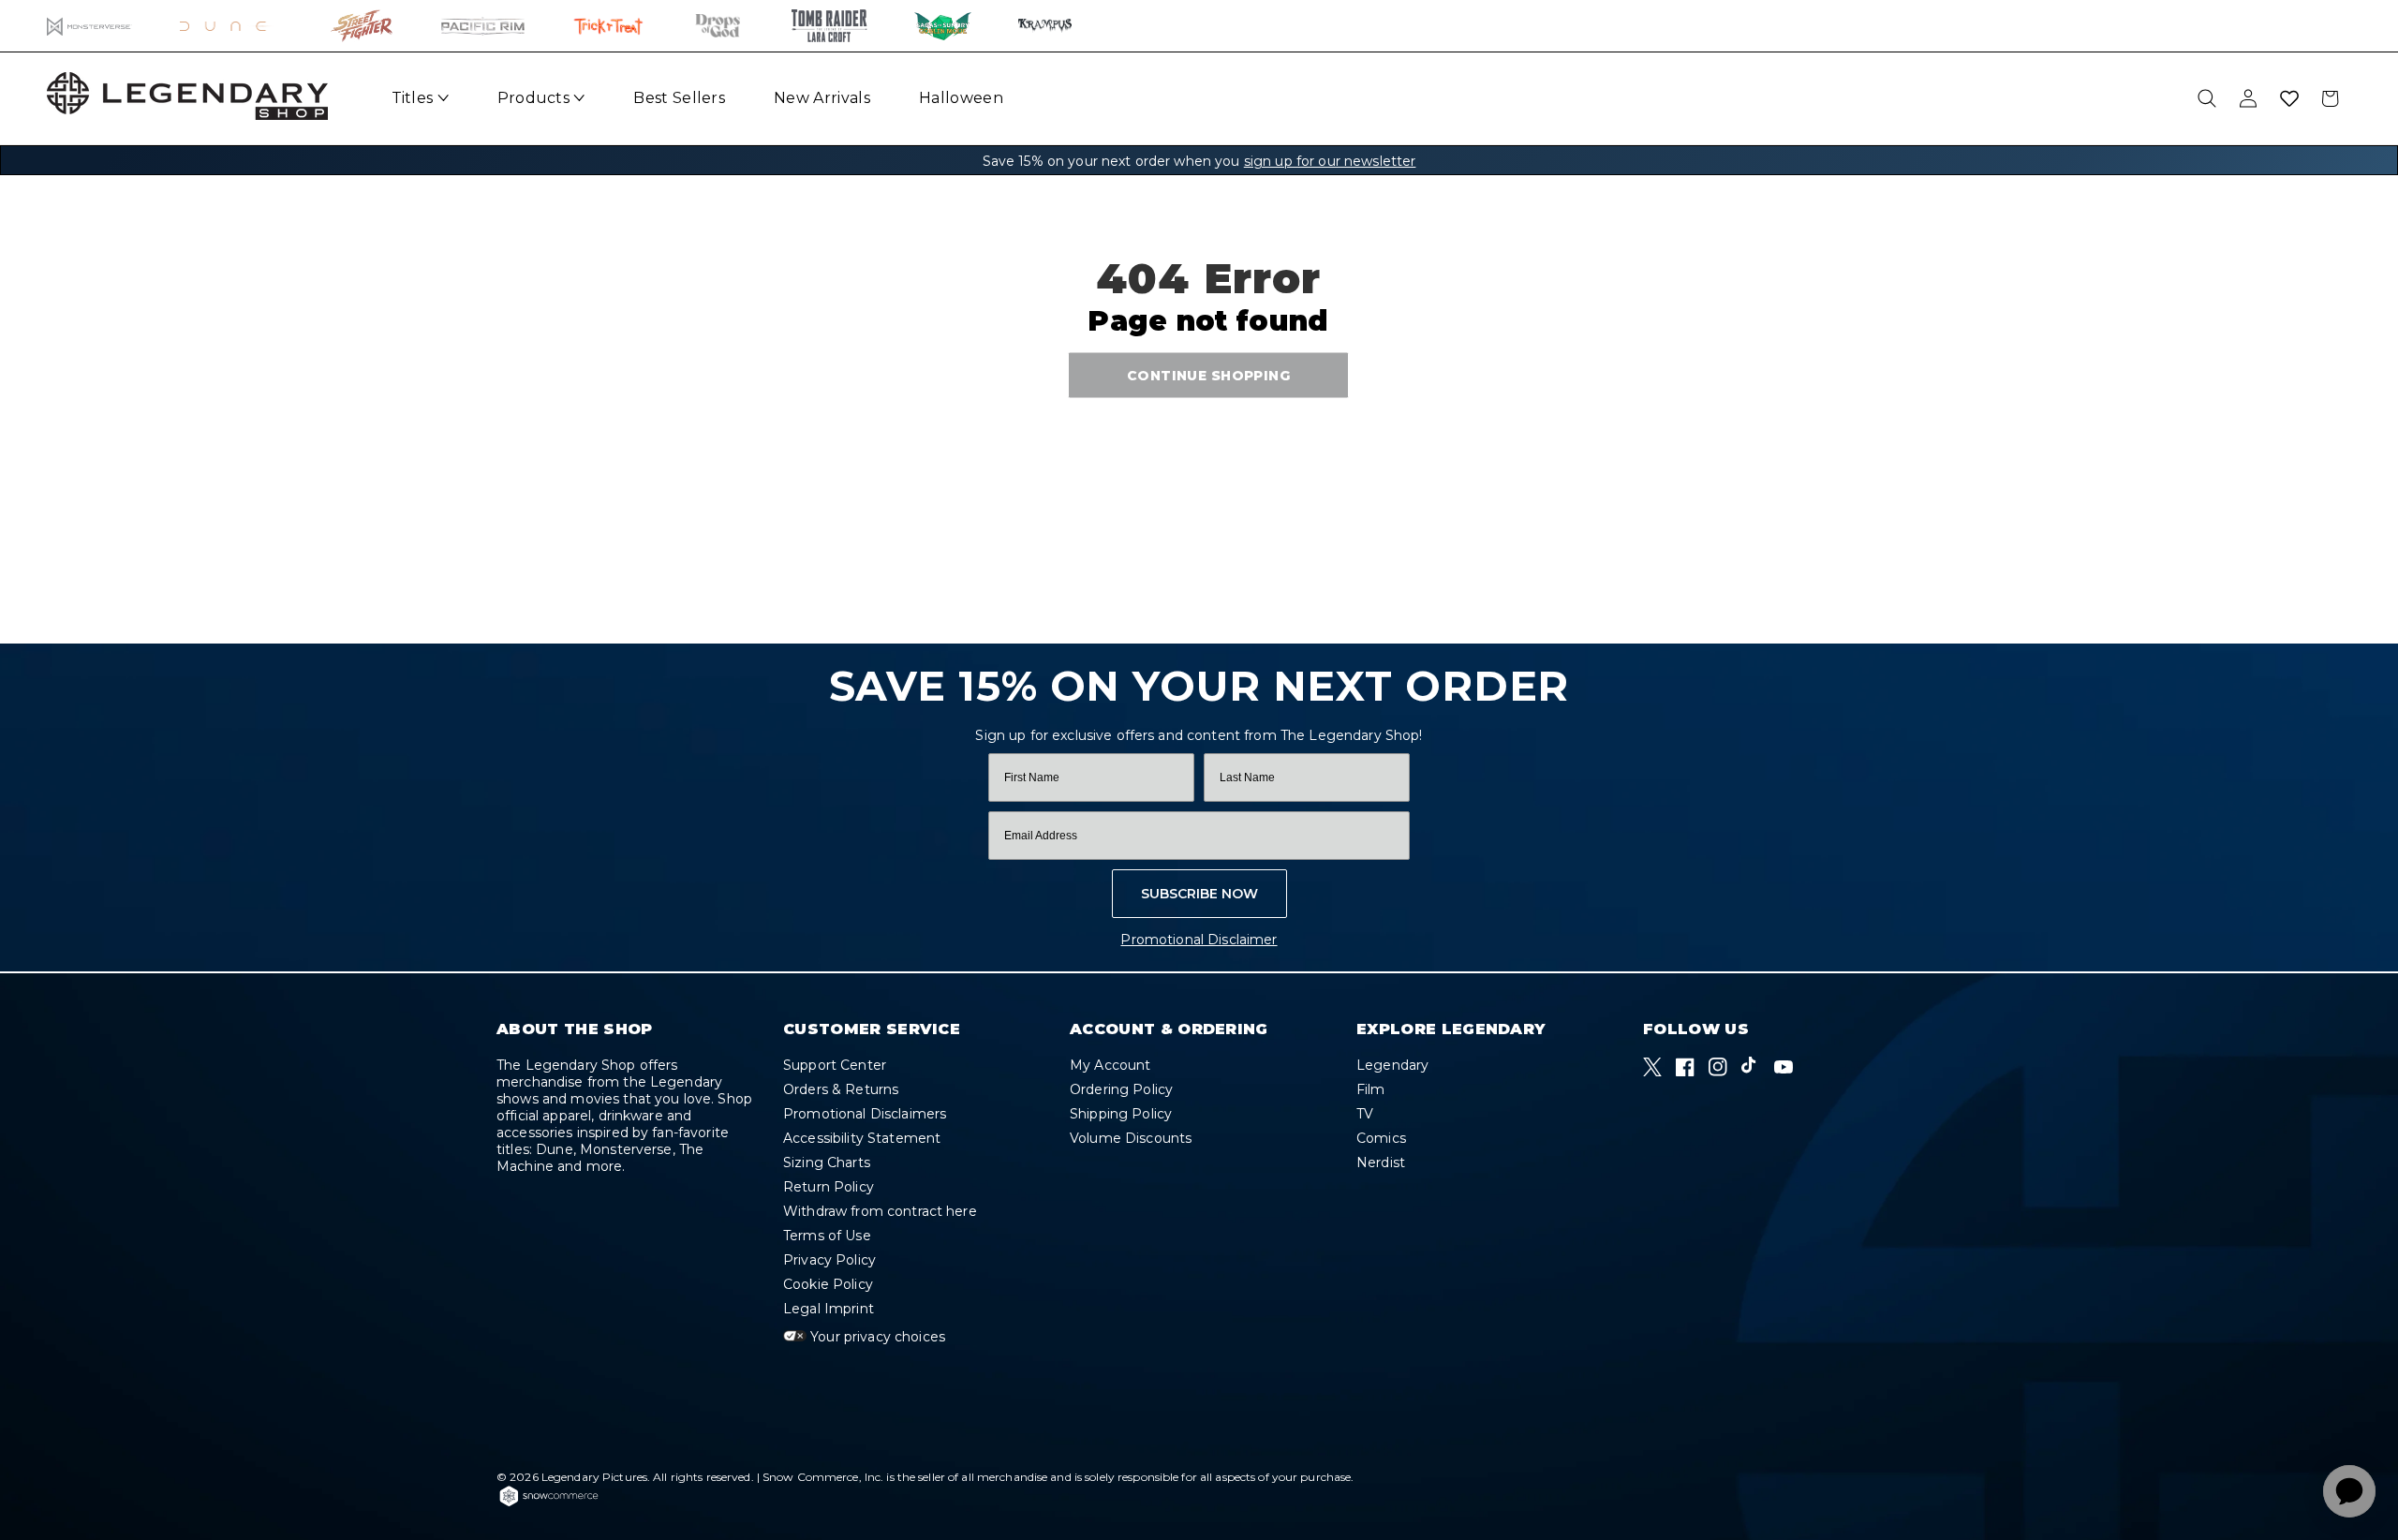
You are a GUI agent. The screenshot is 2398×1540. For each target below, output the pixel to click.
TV (1365, 1114)
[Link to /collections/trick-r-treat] (608, 26)
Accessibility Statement (862, 1138)
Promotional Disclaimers (865, 1114)
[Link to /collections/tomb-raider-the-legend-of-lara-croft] (829, 26)
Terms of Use (827, 1236)
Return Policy (829, 1187)
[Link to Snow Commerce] (549, 1503)
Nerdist (1381, 1162)
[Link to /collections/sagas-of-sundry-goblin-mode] (943, 26)
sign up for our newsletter (1330, 161)
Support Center (835, 1066)
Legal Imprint (829, 1309)
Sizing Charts (827, 1162)
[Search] (2207, 98)
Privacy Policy (829, 1260)
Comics (1381, 1138)
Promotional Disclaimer (1199, 940)
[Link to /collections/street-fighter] (362, 26)
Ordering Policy (1121, 1089)
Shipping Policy (1121, 1114)
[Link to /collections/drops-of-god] (718, 26)
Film (1371, 1089)
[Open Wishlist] (2289, 98)
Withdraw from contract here (880, 1211)
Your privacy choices (876, 1337)
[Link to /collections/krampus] (1045, 26)
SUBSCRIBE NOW (1199, 894)
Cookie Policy (828, 1284)
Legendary (1392, 1066)
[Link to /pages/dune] (232, 26)
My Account (1110, 1066)
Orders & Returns (841, 1089)
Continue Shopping (1208, 375)
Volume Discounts (1131, 1138)
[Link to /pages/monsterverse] (89, 26)
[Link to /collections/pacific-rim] (483, 26)
